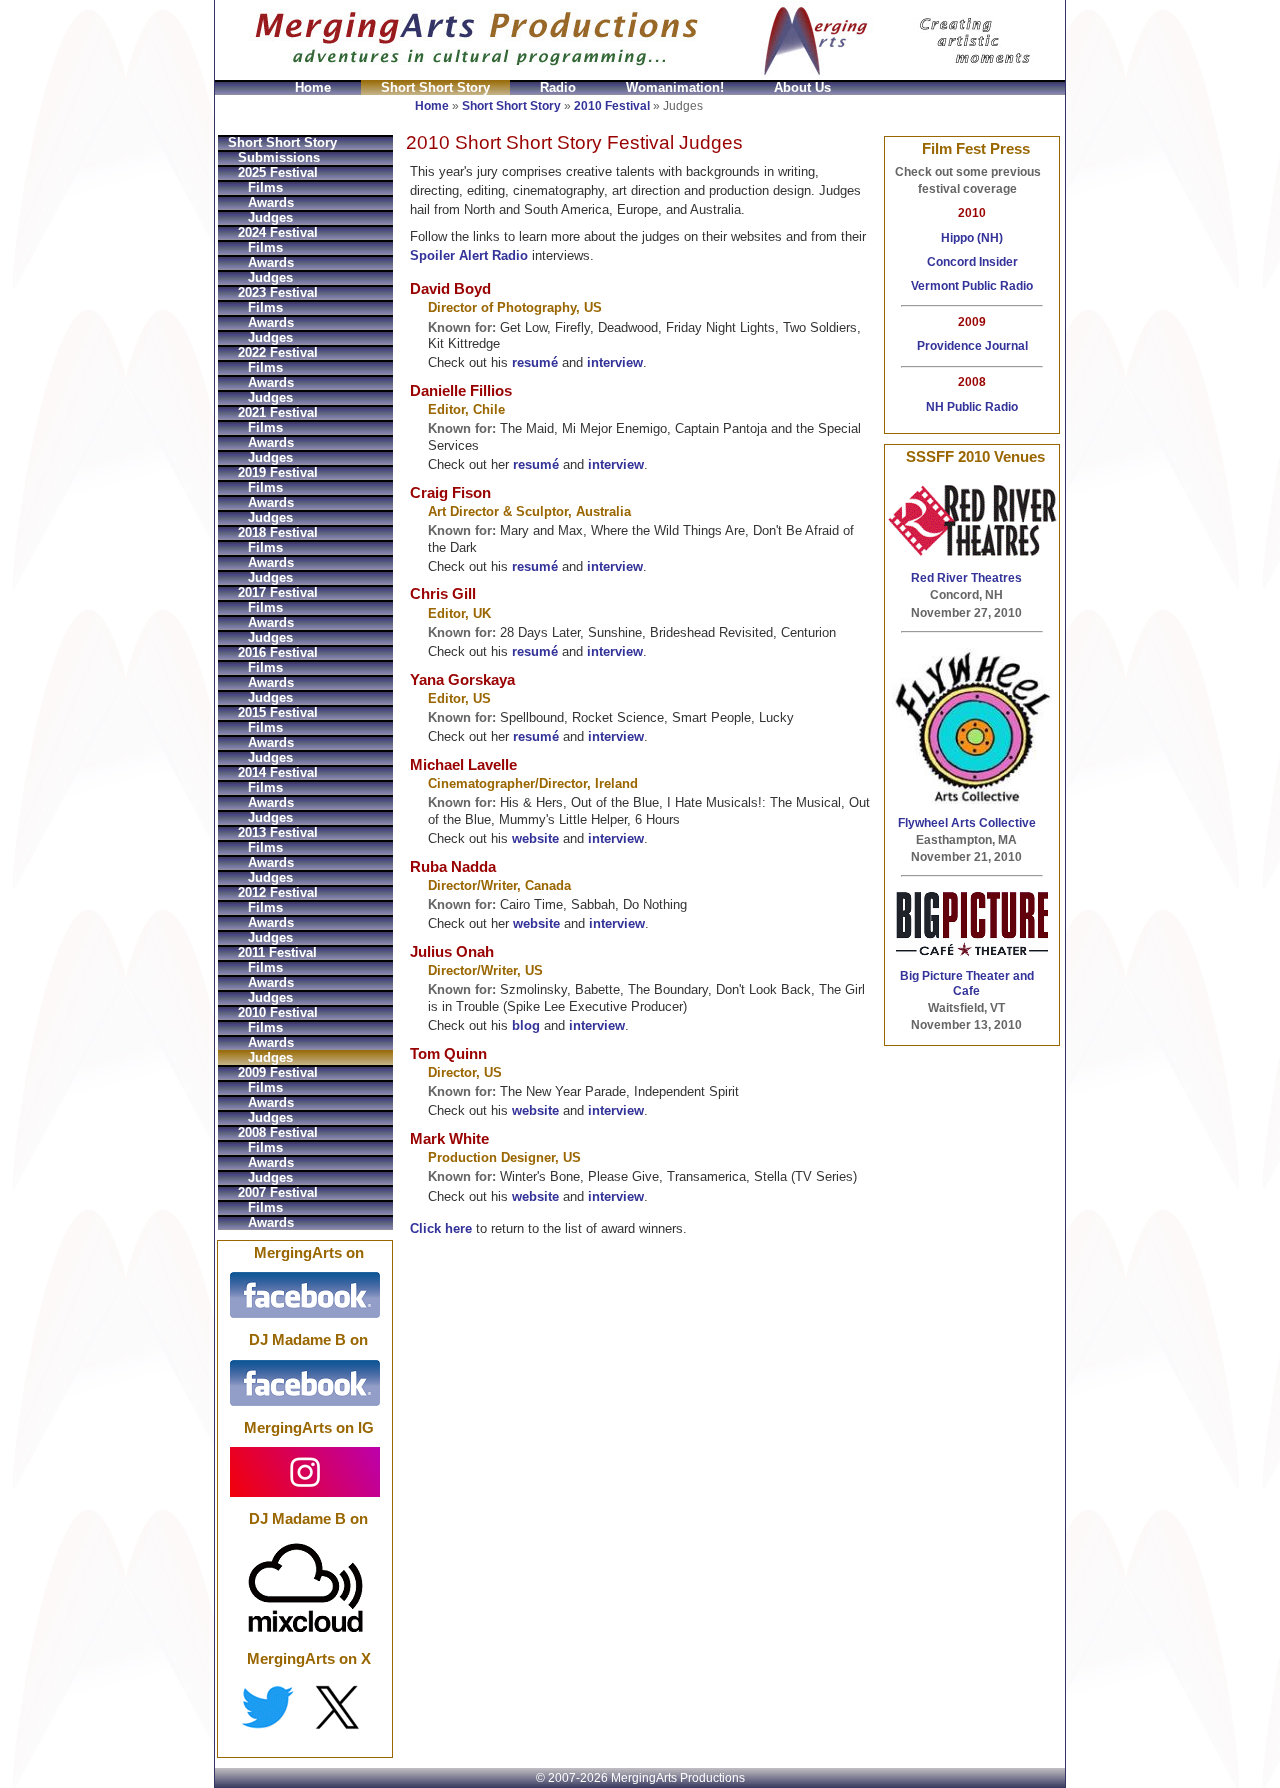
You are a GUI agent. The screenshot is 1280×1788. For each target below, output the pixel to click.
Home (313, 87)
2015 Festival (278, 712)
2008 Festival (278, 1132)
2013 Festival (278, 832)
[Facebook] (305, 1295)
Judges (270, 217)
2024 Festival (278, 232)
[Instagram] (305, 1471)
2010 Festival (612, 106)
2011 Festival (277, 952)
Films (265, 187)
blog (526, 1025)
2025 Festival (278, 172)
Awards (271, 202)
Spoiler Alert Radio (469, 255)
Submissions (279, 157)
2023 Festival (278, 292)
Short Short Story (435, 87)
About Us (802, 87)
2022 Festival (278, 352)
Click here (441, 1228)
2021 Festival (278, 412)
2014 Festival (278, 772)
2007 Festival (278, 1192)
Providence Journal (972, 346)
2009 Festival (278, 1072)
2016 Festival (278, 652)
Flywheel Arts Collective (967, 823)
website (535, 838)
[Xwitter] (305, 1707)
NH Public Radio (972, 407)
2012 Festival (278, 892)
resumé (535, 362)
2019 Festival (278, 472)
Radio (558, 87)
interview (615, 362)
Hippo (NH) (972, 238)
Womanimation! (675, 87)
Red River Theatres (966, 578)
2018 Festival (278, 532)
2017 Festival (278, 592)
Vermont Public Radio (972, 286)
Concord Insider (972, 262)
